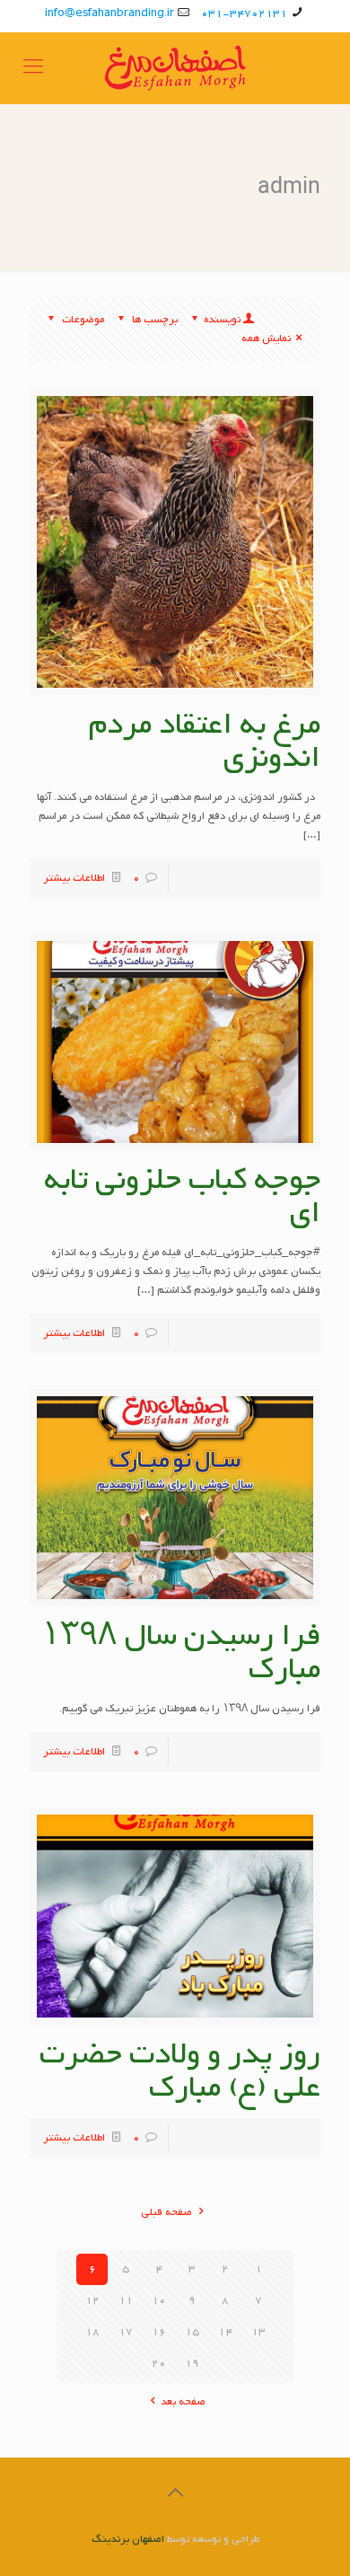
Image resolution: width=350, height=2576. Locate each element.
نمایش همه (266, 338)
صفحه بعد (183, 2402)
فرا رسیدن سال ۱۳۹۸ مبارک (181, 1653)
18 (92, 2332)
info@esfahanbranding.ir (109, 13)
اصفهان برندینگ (128, 2539)
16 (159, 2332)
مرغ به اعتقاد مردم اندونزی (205, 742)
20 (159, 2363)
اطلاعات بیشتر (74, 878)
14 (225, 2332)
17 (126, 2332)
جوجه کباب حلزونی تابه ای (182, 1197)
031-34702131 (244, 13)
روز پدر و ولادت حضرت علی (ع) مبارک (180, 2071)
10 (159, 2300)
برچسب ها (155, 320)
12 (92, 2300)
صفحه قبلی (166, 2212)
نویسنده (222, 320)
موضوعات (83, 320)
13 (258, 2332)
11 (126, 2300)
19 (192, 2363)
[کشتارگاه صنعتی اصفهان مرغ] (175, 68)
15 (192, 2332)
